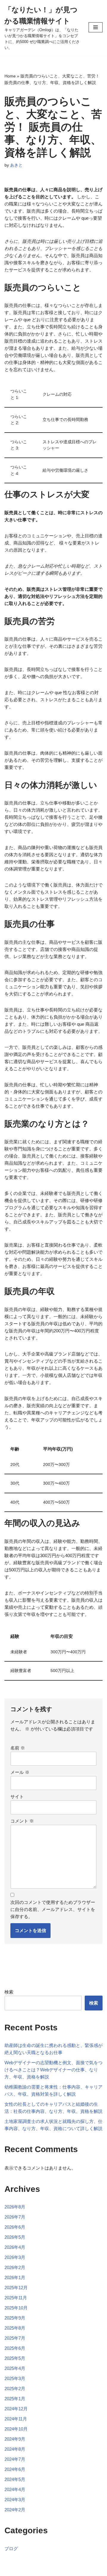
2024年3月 (15, 2500)
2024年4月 (15, 2489)
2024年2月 (15, 2510)
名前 (18, 1748)
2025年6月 (15, 2348)
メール (20, 1772)
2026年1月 (15, 2277)
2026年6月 (15, 2227)
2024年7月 (15, 2459)
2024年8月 (15, 2449)
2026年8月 (15, 2207)
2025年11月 (16, 2298)
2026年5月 (15, 2237)
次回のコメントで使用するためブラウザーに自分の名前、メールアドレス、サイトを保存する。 (53, 1909)
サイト (17, 1797)
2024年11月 (16, 2419)
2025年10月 (16, 2308)
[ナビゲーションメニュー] (96, 27)
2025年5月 (15, 2358)
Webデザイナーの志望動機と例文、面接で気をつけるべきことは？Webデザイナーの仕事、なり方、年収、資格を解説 (53, 2070)
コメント (22, 1821)
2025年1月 (15, 2399)
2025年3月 (15, 2378)
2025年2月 (15, 2389)
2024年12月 (16, 2409)
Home (10, 76)
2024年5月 (15, 2479)
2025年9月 (15, 2318)
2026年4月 (15, 2247)
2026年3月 (15, 2257)
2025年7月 (15, 2338)
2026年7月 (15, 2217)
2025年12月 (16, 2288)
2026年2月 (15, 2267)
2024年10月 (16, 2429)
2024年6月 (15, 2469)
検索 (9, 1992)
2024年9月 (15, 2439)
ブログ (11, 2549)
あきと (16, 165)
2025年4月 (15, 2368)
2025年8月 (15, 2328)
